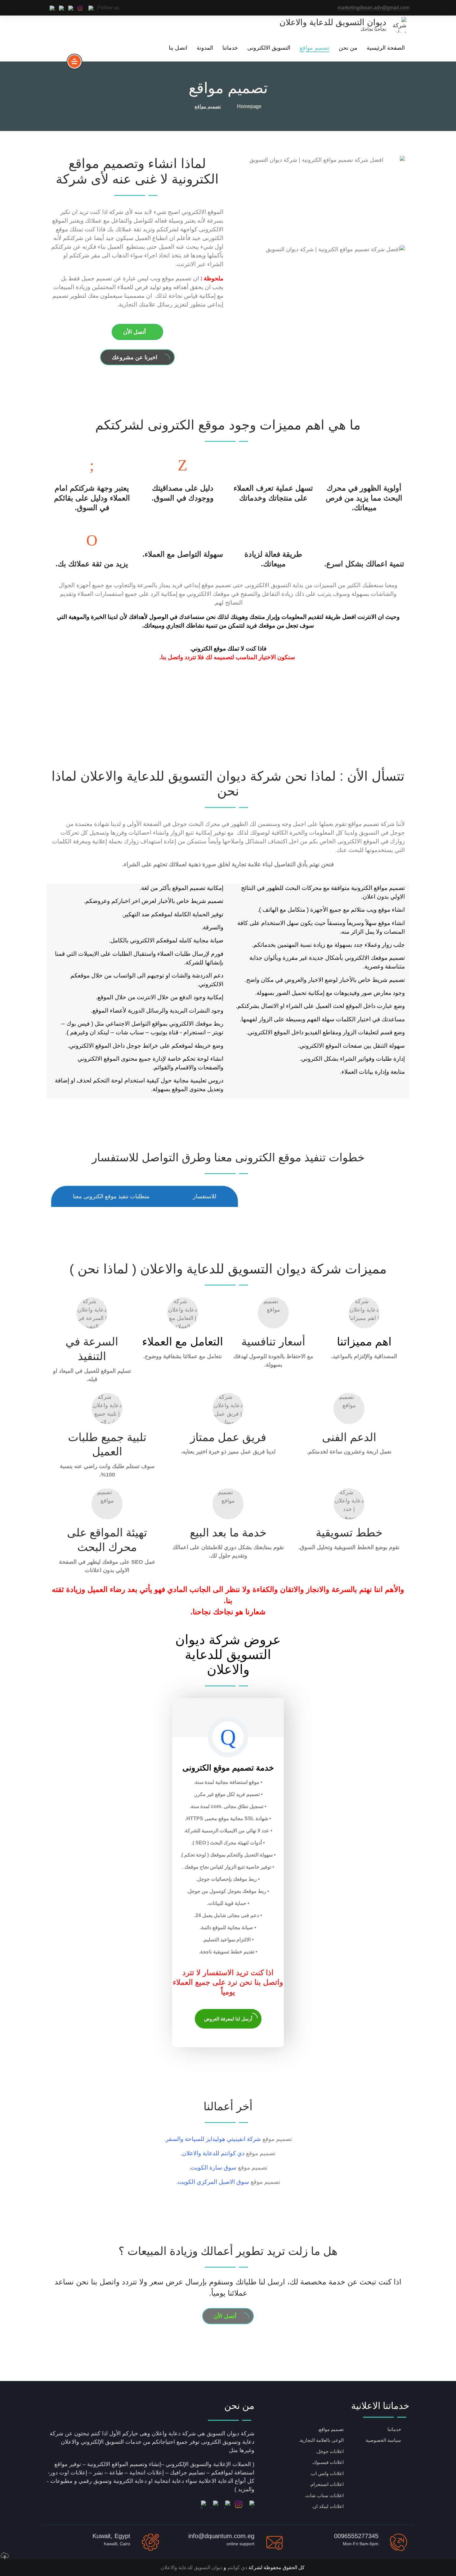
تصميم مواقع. (331, 2429)
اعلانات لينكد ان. (328, 2506)
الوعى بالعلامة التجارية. (321, 2440)
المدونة (205, 48)
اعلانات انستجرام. (327, 2484)
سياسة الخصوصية (383, 2440)
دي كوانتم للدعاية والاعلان (213, 2153)
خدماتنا (230, 48)
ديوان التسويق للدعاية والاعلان (192, 2567)
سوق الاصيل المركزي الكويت (213, 2182)
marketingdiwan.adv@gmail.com (373, 8)
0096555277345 (356, 2536)
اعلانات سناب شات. (324, 2495)
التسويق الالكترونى (269, 48)
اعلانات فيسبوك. (328, 2462)
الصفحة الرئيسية (386, 48)
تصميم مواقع (315, 48)
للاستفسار (205, 1196)
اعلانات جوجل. (330, 2451)
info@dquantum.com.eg (221, 2536)
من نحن (348, 48)
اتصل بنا (178, 48)
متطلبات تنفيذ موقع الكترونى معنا (111, 1196)
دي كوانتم (237, 2567)
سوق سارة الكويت (213, 2168)
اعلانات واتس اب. (327, 2473)
